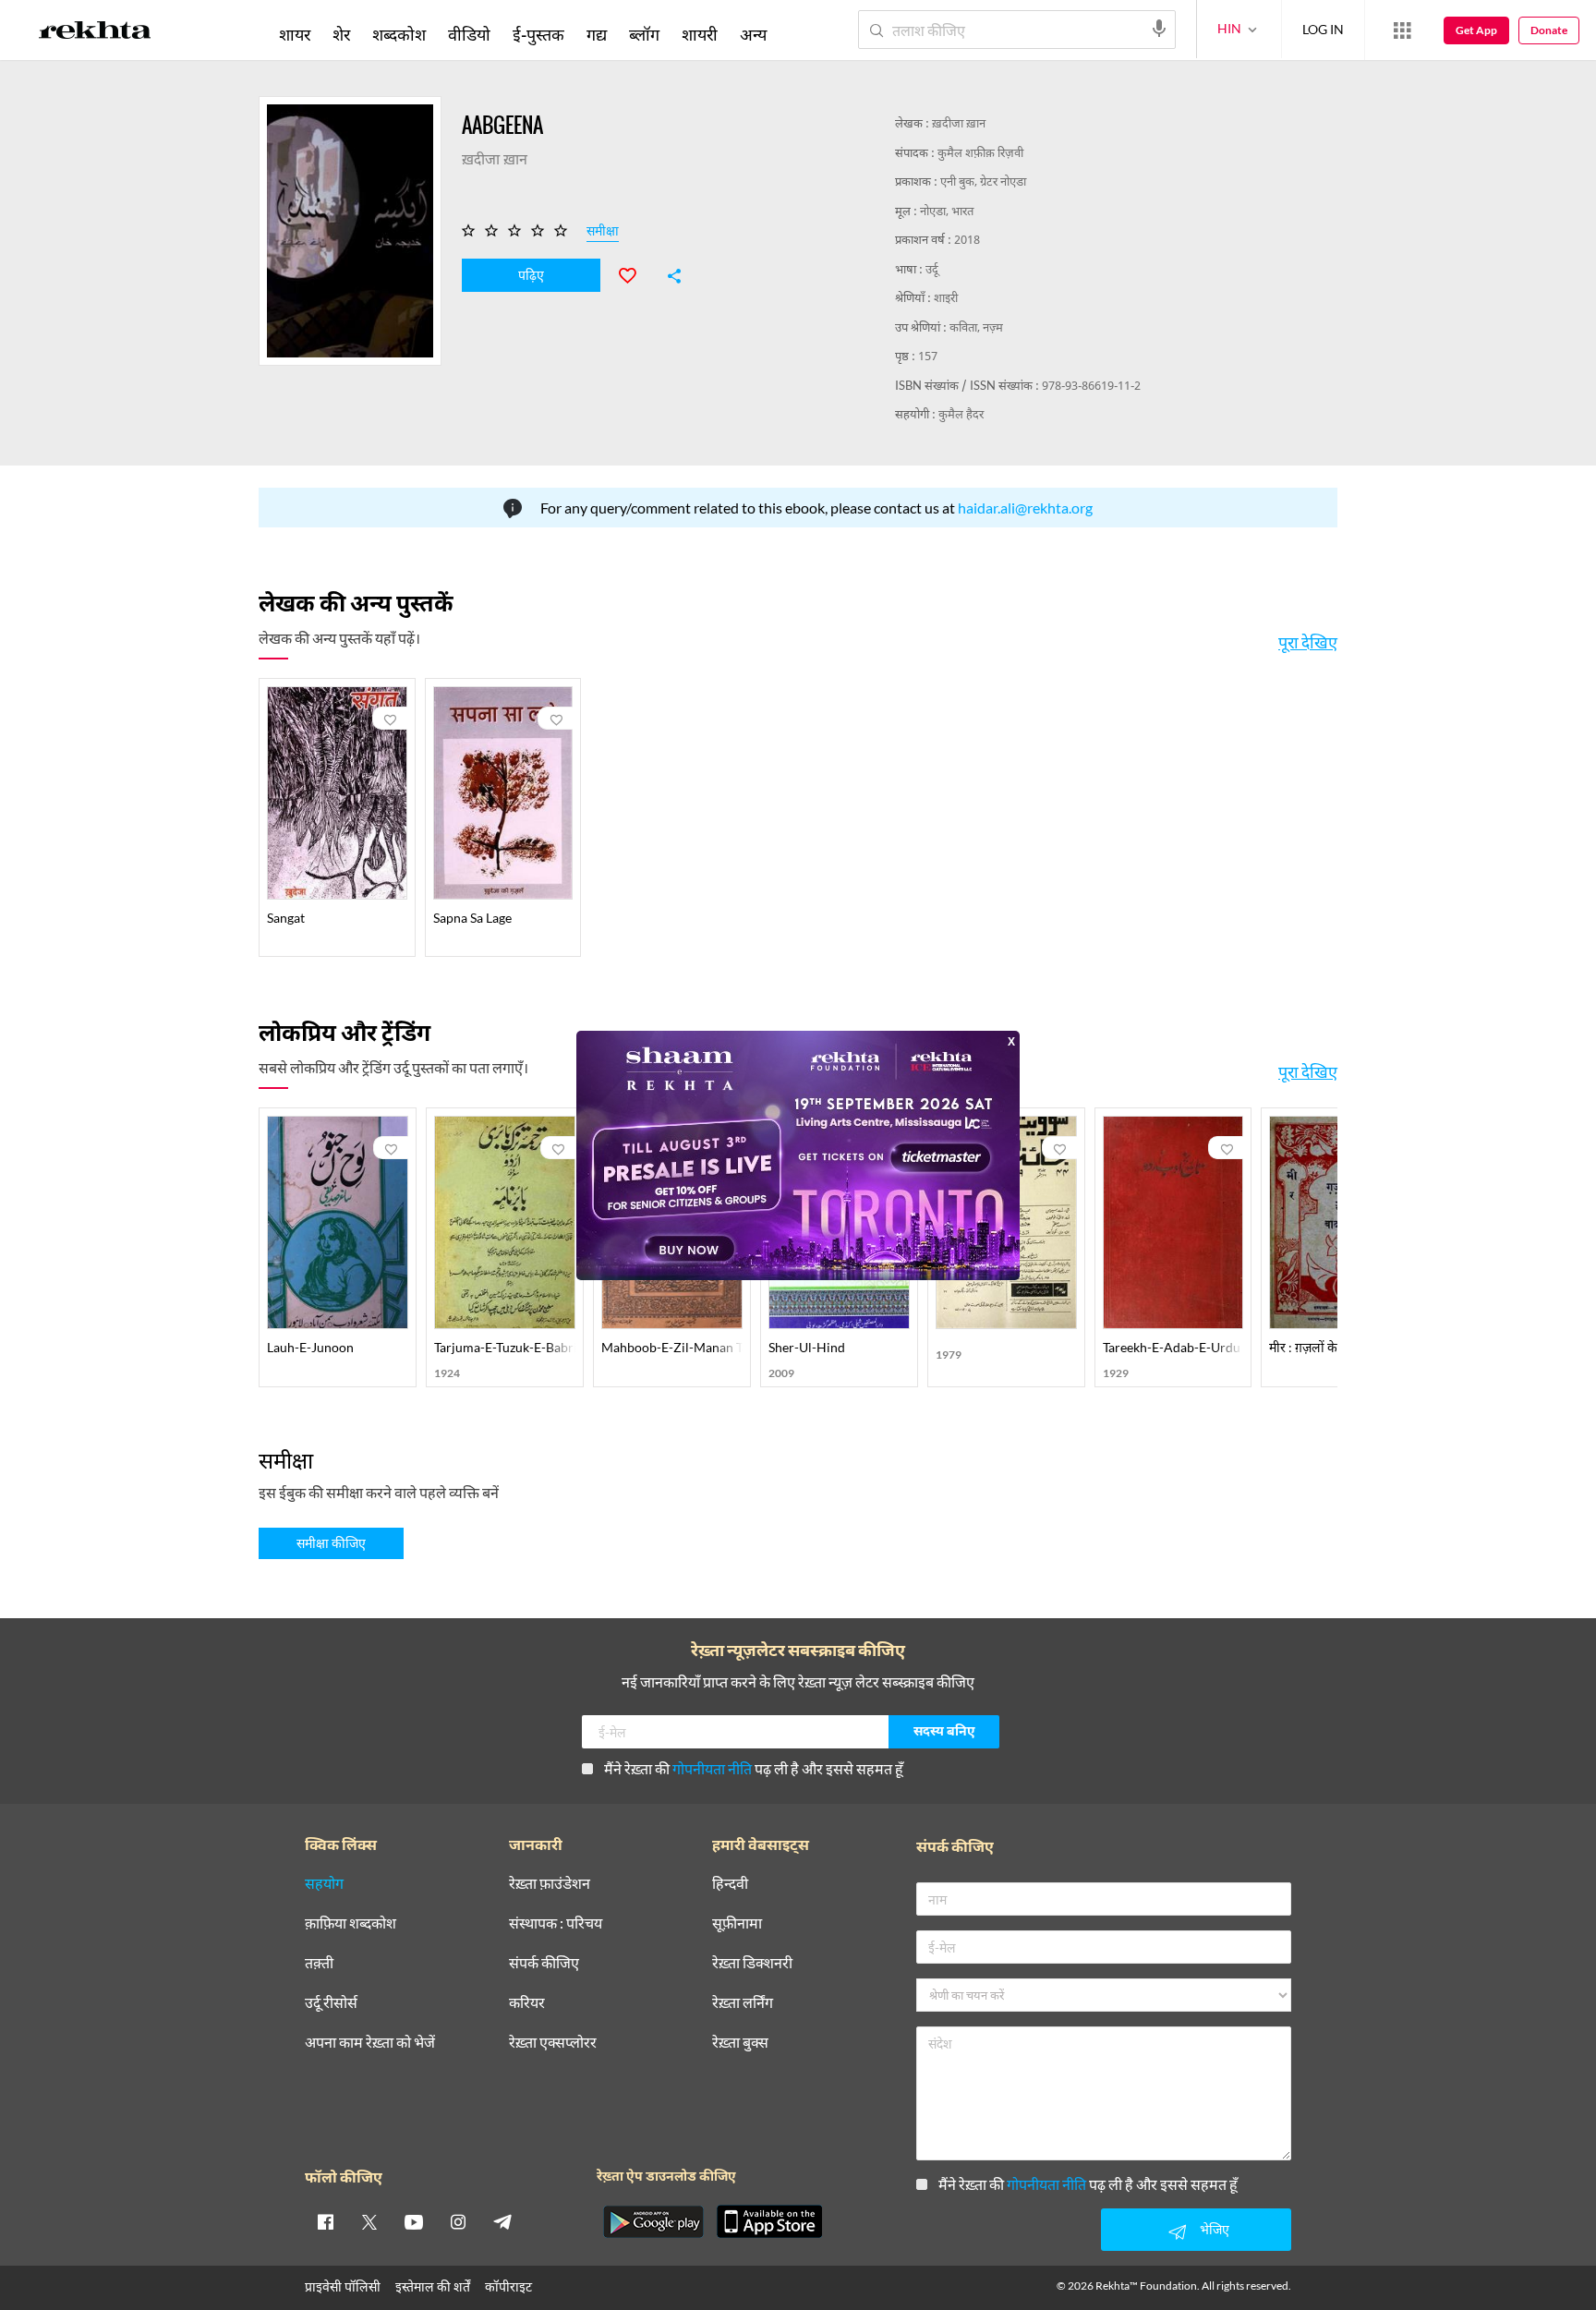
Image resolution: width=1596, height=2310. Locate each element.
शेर (341, 34)
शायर (295, 34)
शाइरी (946, 299)
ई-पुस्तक (538, 34)
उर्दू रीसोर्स (331, 2003)
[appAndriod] (653, 2221)
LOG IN (1323, 29)
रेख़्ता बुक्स (740, 2043)
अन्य (753, 34)
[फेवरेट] (635, 273)
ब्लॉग (644, 34)
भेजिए (1215, 2229)
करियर (527, 2003)
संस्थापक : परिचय (556, 1923)
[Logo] (95, 33)
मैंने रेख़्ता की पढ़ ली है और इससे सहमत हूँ (754, 1768)
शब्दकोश (399, 34)
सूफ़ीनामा (737, 1923)
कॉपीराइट (508, 2286)
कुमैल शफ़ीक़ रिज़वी (980, 154)
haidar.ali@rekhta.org (1025, 508)
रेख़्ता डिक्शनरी (752, 1963)
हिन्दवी (730, 1884)
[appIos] (769, 2221)
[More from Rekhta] (1402, 30)
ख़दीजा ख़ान (959, 124)
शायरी (700, 34)
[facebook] (325, 2221)
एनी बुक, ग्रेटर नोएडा (983, 182)
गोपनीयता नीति (712, 1768)
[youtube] (414, 2221)
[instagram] (458, 2221)
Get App (1476, 30)
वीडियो (469, 34)
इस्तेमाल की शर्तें (433, 2286)
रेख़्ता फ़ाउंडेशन (550, 1884)
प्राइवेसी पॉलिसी (343, 2286)
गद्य (597, 34)
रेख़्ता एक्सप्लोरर (553, 2043)
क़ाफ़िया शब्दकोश (351, 1923)
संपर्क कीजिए (544, 1963)
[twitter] (369, 2221)
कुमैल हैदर (961, 415)
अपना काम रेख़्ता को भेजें (370, 2043)
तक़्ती (319, 1963)
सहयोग (324, 1884)
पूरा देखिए (1308, 642)
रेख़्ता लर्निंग (743, 2003)
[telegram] (502, 2221)
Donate (1549, 30)
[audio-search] (1159, 29)
